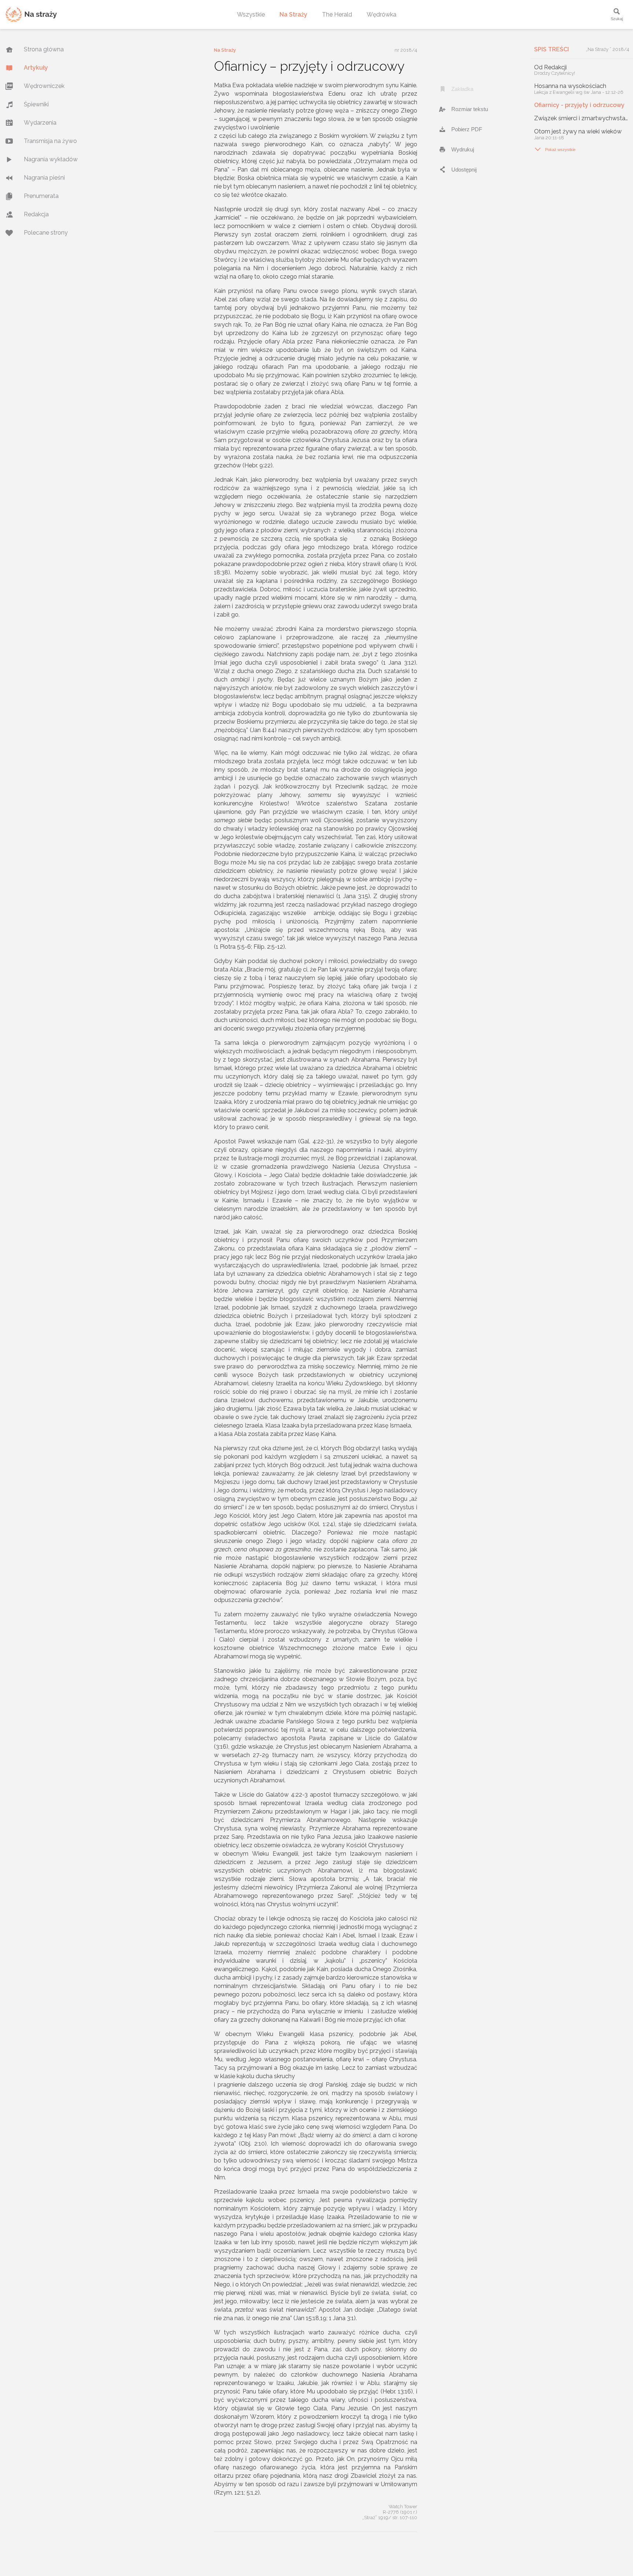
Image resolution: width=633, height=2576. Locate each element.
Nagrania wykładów (51, 159)
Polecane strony (46, 233)
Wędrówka (382, 14)
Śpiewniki (36, 104)
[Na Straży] (31, 14)
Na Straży (293, 14)
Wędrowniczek (44, 86)
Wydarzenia (40, 123)
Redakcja (36, 214)
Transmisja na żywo (50, 141)
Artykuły (36, 68)
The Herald (337, 14)
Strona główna (44, 49)
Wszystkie (251, 14)
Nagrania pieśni (44, 178)
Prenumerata (41, 196)
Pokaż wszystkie (555, 149)
